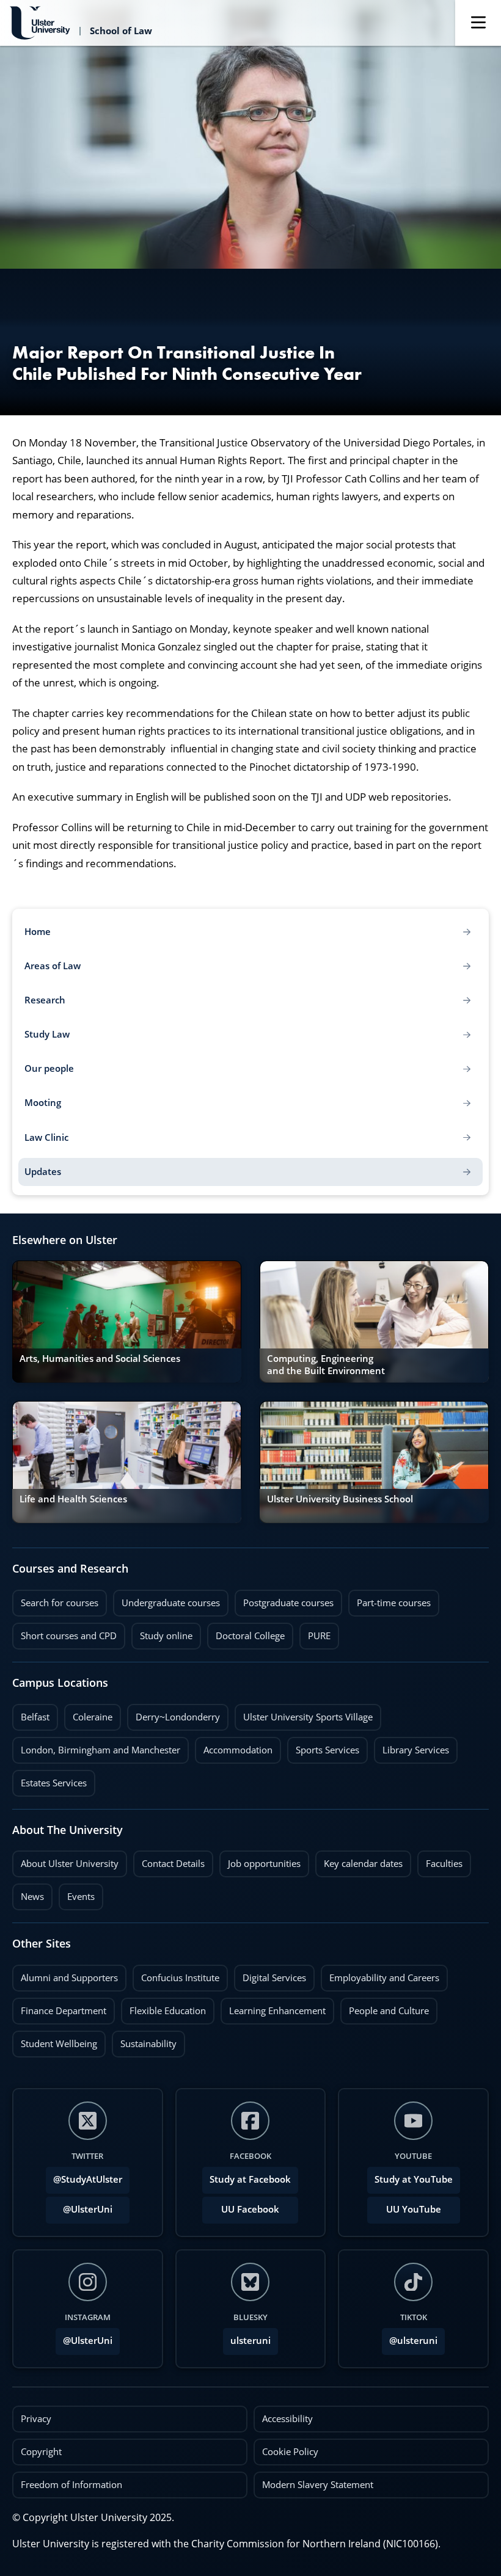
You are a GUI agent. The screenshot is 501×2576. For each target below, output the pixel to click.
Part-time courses (389, 1599)
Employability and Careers (380, 1974)
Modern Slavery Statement (318, 2485)
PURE (319, 1636)
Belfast (31, 1714)
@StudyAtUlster (88, 2179)
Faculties (444, 1864)
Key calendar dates (363, 1864)
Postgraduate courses (284, 1599)
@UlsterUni (79, 2206)
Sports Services (323, 1747)
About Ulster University (70, 1864)
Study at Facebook (250, 2179)
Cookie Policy (290, 2452)
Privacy (36, 2419)
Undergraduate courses (166, 1599)
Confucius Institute (176, 1974)
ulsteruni (250, 2341)
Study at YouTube (414, 2179)
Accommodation (234, 1747)
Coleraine (88, 1714)
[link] (127, 1322)
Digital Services (270, 1974)
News (28, 1893)
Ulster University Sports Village (308, 1717)
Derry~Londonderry (174, 1714)
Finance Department (59, 2007)
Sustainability (144, 2040)
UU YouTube (414, 2209)
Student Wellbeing (55, 2040)
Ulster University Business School (340, 1499)
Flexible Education (163, 2007)
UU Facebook (250, 2209)
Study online (162, 1632)
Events (77, 1893)
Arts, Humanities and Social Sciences (100, 1359)
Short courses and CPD (64, 1632)
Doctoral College (246, 1632)
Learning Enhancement (273, 2007)
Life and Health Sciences (73, 1499)
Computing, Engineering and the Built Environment (326, 1365)
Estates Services (49, 1780)
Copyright (41, 2452)
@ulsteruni (410, 2337)
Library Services (411, 1747)
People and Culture (385, 2007)
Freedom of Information (71, 2485)
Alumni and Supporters (65, 1974)
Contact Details (173, 1864)
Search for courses (60, 1603)
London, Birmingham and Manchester (101, 1750)
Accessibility (287, 2419)
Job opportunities (264, 1864)
